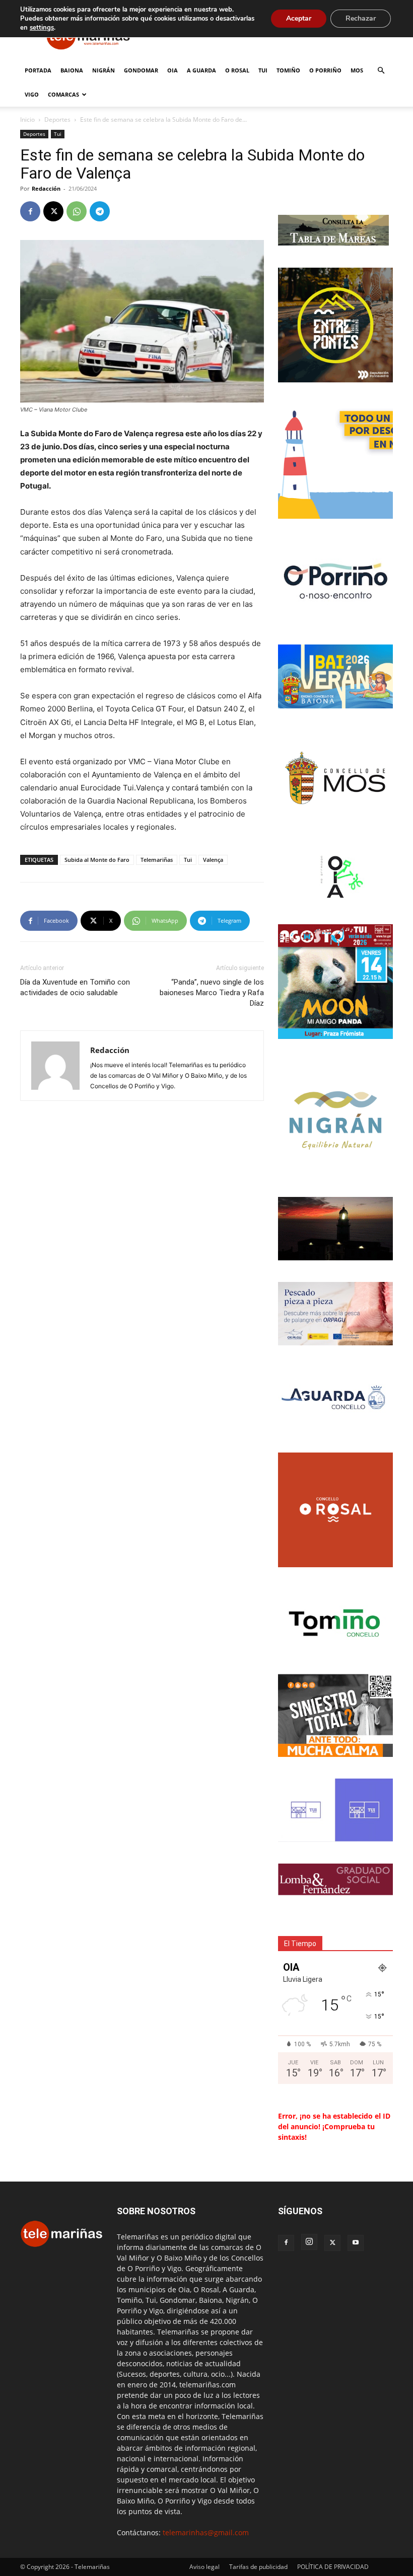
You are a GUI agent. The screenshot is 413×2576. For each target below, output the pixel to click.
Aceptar (299, 18)
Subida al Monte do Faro (97, 860)
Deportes (57, 119)
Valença (213, 860)
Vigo (32, 94)
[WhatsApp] (77, 211)
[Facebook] (30, 211)
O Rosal (237, 70)
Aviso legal (204, 2567)
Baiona (72, 70)
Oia (173, 70)
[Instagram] (309, 2242)
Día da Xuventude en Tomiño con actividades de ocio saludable (75, 987)
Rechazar (361, 18)
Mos (357, 70)
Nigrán (104, 70)
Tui (263, 70)
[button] (381, 71)
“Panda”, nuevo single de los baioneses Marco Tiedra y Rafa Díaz (212, 993)
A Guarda (201, 70)
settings (42, 28)
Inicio (27, 119)
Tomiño (288, 70)
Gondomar (141, 70)
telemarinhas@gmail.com (206, 2532)
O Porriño (325, 70)
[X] (53, 211)
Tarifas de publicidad (258, 2567)
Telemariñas (157, 860)
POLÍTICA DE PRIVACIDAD (333, 2567)
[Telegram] (100, 211)
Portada (38, 70)
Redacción (46, 188)
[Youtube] (356, 2243)
